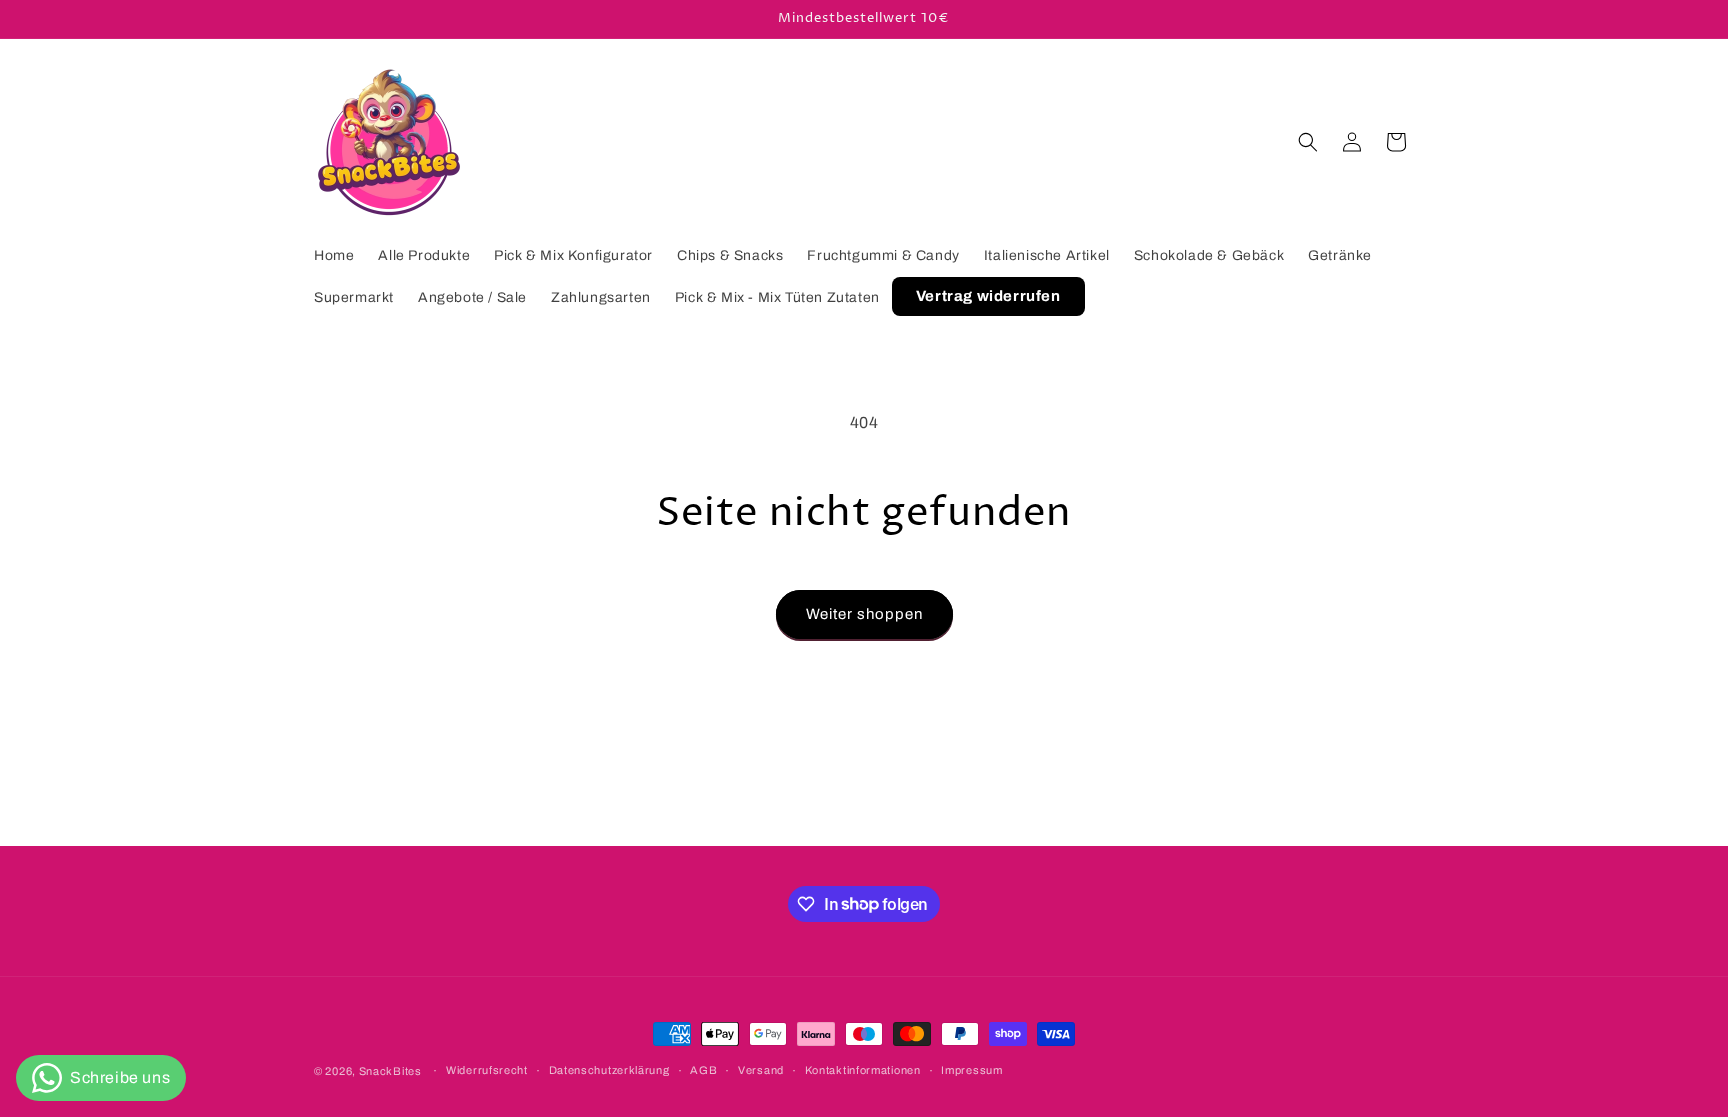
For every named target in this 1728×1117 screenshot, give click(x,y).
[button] (1308, 142)
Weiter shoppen (864, 614)
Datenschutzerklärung (609, 1070)
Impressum (971, 1070)
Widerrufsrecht (487, 1070)
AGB (703, 1070)
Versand (761, 1070)
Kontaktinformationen (863, 1070)
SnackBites (390, 1071)
